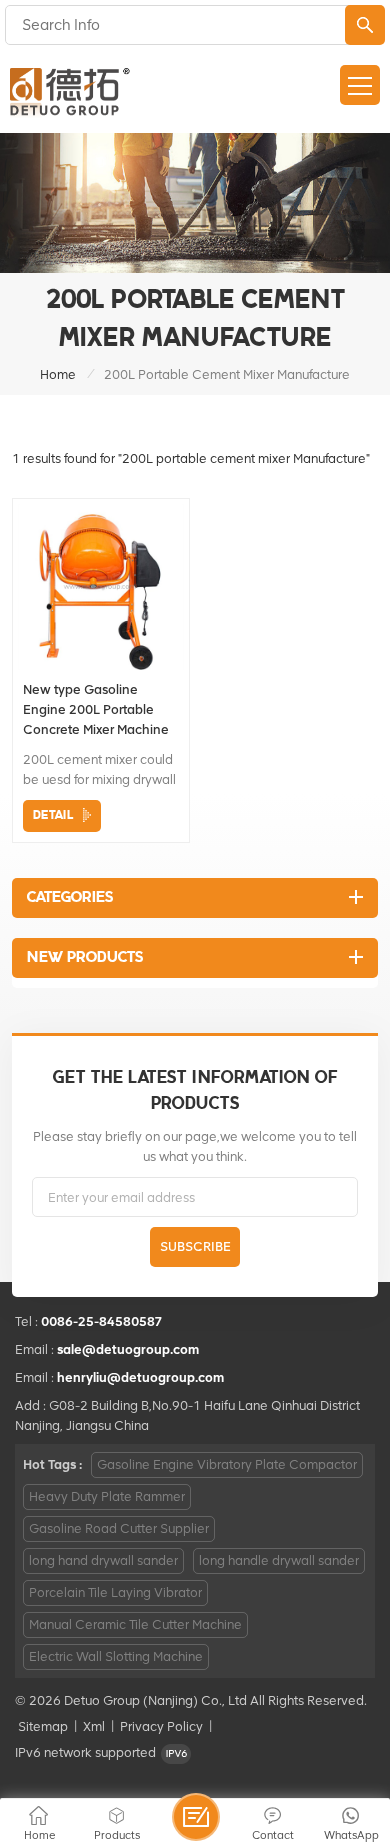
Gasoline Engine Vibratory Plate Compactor (227, 1464)
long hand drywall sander (103, 1560)
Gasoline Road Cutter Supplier (119, 1528)
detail (53, 815)
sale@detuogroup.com (128, 1349)
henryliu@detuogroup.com (140, 1377)
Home (58, 374)
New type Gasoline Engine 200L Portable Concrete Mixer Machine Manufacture (96, 711)
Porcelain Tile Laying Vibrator (115, 1592)
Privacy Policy (161, 1726)
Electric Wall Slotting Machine (116, 1656)
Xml (94, 1726)
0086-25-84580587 (102, 1321)
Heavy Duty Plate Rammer (107, 1496)
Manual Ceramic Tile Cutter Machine (135, 1624)
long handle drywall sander (279, 1560)
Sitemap (43, 1726)
